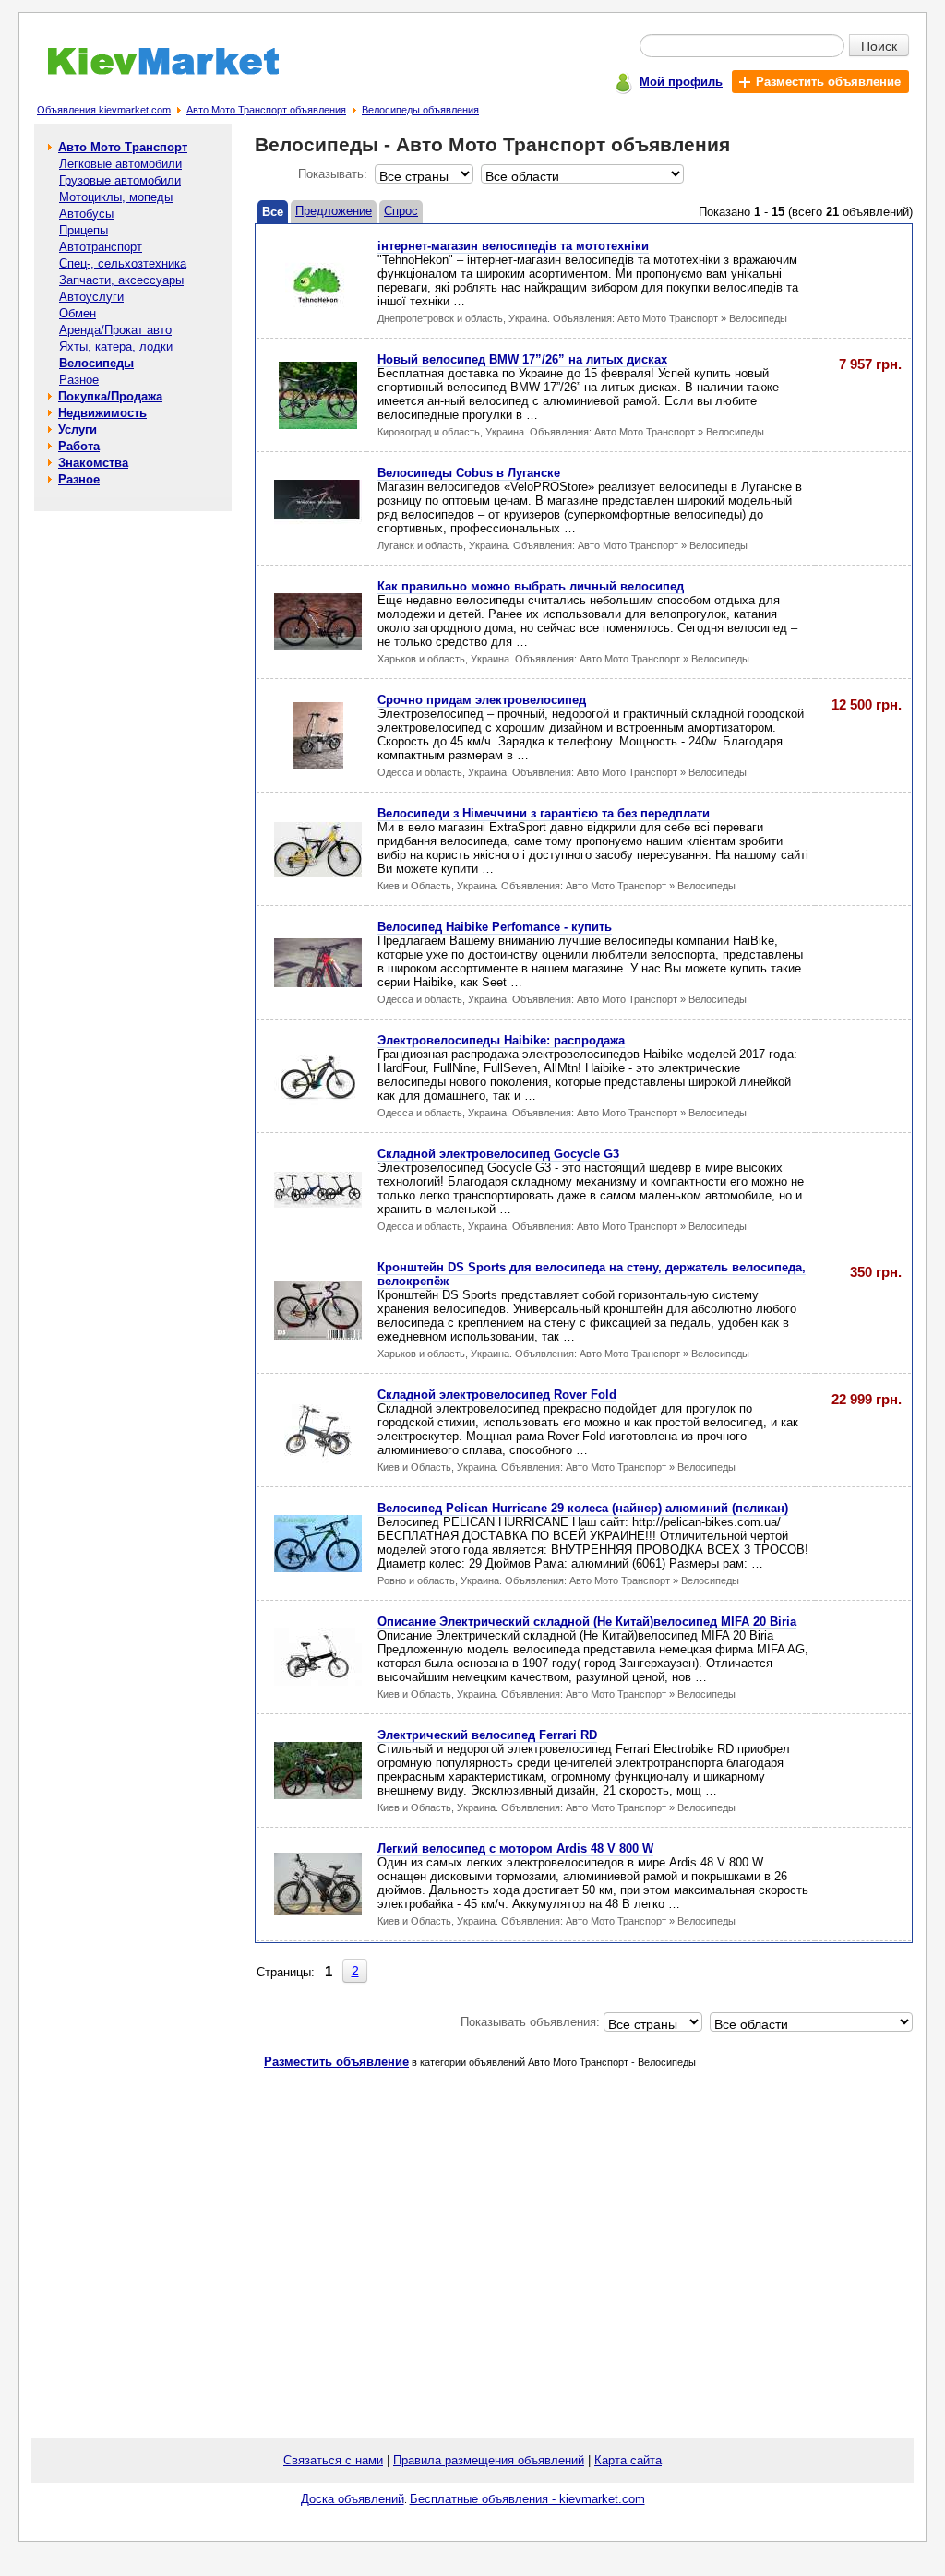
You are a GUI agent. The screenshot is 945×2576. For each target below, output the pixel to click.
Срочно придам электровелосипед (482, 700)
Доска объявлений (353, 2499)
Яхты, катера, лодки (116, 346)
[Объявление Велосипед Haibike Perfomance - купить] (318, 983)
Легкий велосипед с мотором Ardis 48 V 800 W (515, 1849)
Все (273, 212)
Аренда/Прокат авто (115, 330)
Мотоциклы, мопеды (116, 197)
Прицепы (84, 230)
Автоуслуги (91, 297)
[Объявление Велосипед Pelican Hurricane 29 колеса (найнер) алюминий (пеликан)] (318, 1568)
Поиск (879, 45)
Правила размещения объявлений (489, 2460)
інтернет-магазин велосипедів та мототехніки (513, 246)
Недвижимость (102, 413)
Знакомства (93, 463)
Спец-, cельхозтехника (123, 263)
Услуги (78, 429)
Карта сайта (628, 2460)
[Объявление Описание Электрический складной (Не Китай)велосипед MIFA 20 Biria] (318, 1682)
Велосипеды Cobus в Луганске (469, 473)
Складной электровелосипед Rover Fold (497, 1395)
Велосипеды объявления (420, 110)
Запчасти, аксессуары (121, 280)
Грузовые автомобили (120, 180)
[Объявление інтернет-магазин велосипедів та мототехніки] (318, 311)
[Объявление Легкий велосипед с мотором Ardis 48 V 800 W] (318, 1911)
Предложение (334, 211)
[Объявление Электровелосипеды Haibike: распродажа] (318, 1101)
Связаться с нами (333, 2460)
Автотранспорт (101, 247)
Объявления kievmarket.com (104, 110)
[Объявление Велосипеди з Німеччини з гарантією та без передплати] (318, 872)
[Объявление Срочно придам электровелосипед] (318, 765)
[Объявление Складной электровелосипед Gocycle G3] (318, 1204)
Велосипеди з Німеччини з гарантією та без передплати (544, 813)
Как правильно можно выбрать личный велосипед (531, 586)
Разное (79, 380)
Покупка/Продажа (110, 396)
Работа (79, 446)
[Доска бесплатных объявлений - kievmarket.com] (153, 72)
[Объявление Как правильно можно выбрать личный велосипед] (318, 646)
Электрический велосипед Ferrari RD (487, 1735)
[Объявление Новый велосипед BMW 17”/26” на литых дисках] (318, 425)
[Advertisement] (133, 793)
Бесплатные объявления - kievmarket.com (527, 2499)
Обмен (78, 313)
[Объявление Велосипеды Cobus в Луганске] (318, 534)
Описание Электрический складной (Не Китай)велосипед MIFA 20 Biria (587, 1622)
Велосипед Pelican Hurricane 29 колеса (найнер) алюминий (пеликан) (583, 1508)
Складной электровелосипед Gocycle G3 (498, 1154)
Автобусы (86, 214)
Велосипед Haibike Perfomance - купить (495, 927)
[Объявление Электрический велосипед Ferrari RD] (318, 1795)
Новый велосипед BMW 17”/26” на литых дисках (522, 359)
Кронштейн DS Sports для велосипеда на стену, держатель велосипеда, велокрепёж (592, 1274)
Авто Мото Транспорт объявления (266, 110)
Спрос (401, 211)
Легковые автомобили (120, 164)
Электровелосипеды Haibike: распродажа (501, 1040)
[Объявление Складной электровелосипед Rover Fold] (318, 1460)
